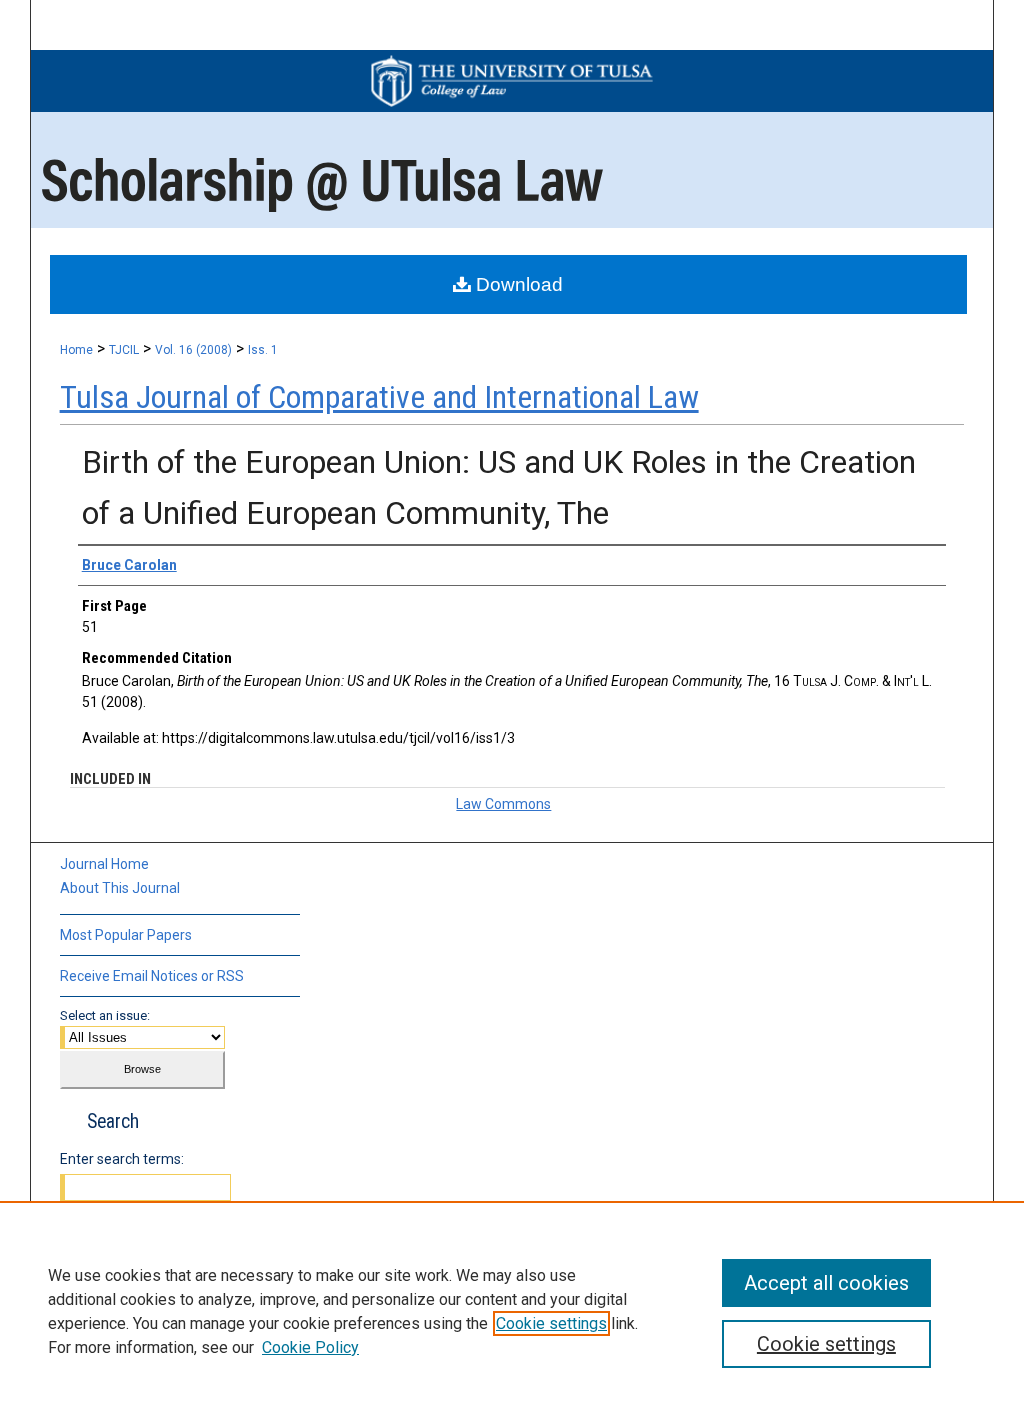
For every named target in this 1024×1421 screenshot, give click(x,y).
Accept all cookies (826, 1283)
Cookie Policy (310, 1347)
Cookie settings (551, 1323)
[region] (512, 1311)
